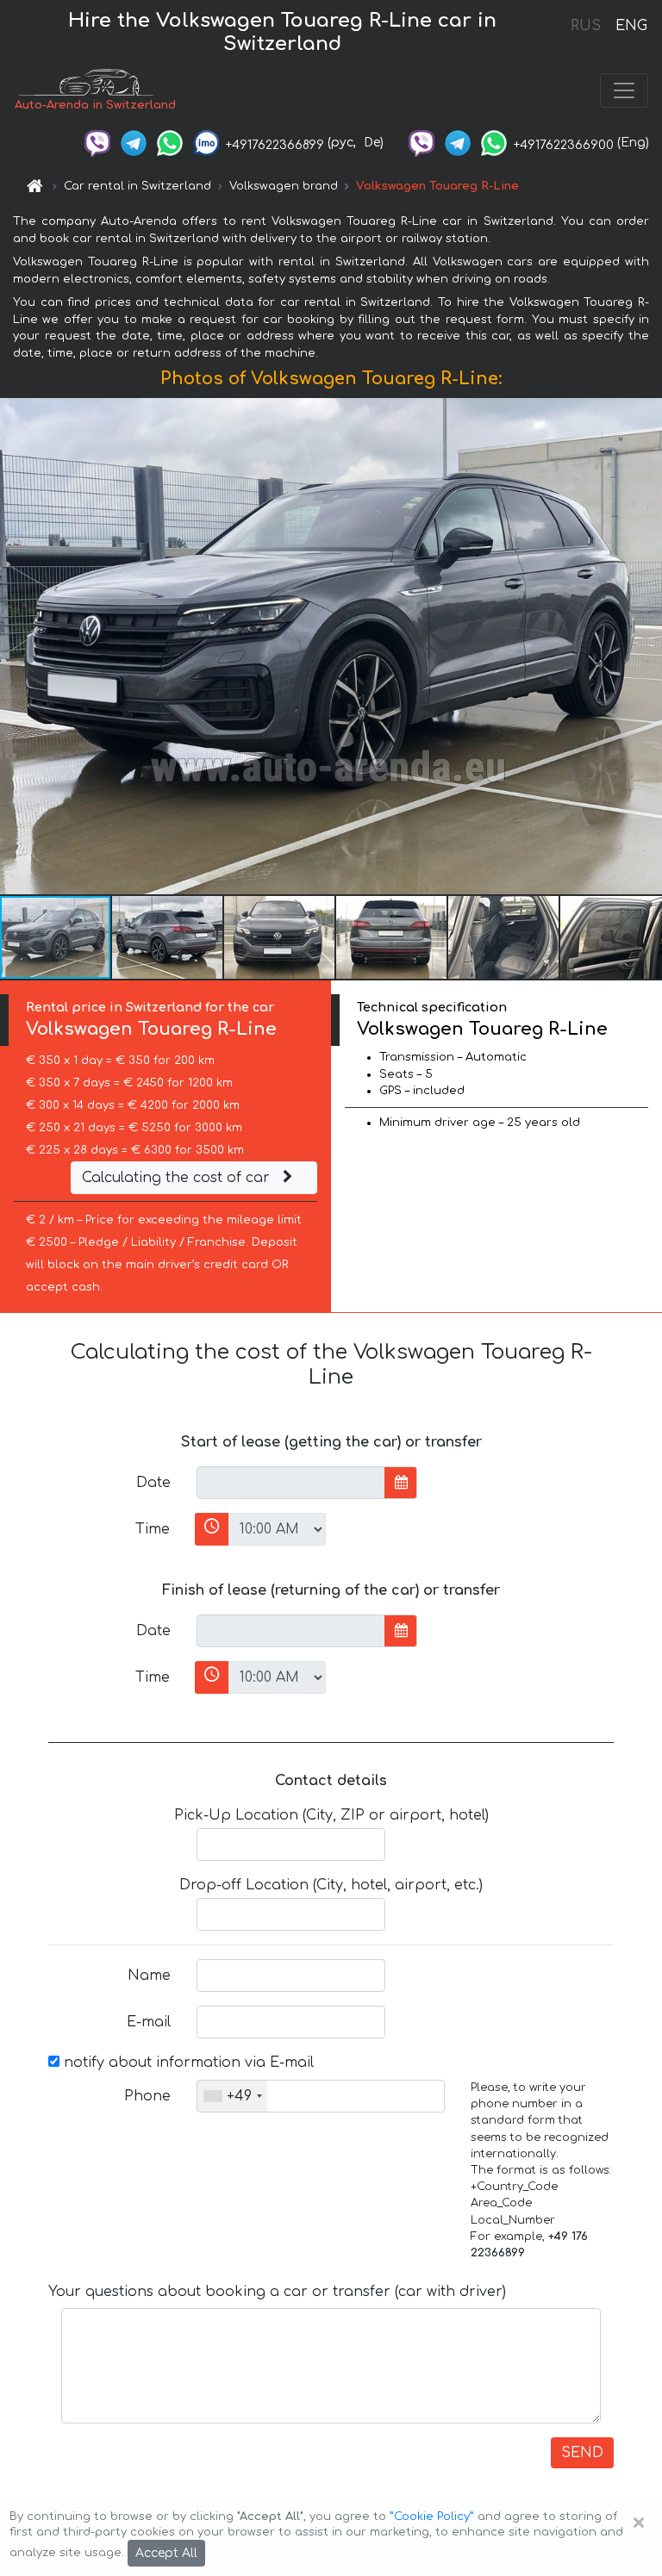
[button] (168, 937)
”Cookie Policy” (432, 2517)
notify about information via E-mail (187, 2063)
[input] (291, 1483)
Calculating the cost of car (178, 1178)
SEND (582, 2453)
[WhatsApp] (170, 143)
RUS (586, 26)
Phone (147, 2096)
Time (153, 1529)
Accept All (166, 2553)
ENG (631, 26)
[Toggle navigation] (624, 90)
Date (153, 1483)
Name (149, 1976)
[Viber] (97, 143)
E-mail (149, 2022)
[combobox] (232, 2096)
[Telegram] (134, 143)
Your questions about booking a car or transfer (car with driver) (277, 2292)
